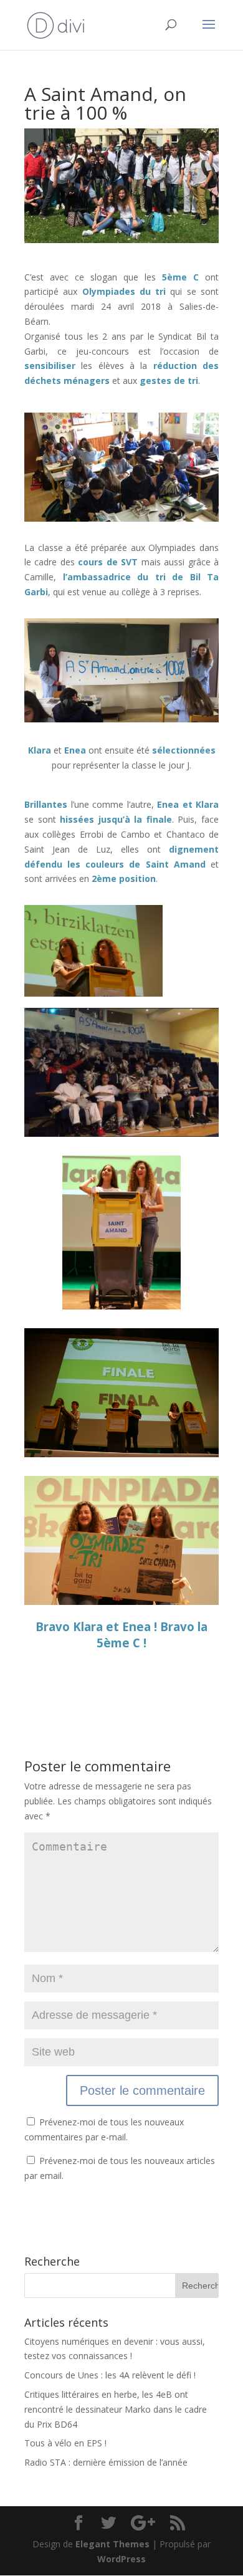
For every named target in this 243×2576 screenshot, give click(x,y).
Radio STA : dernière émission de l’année (106, 2462)
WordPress (121, 2559)
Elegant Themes (112, 2544)
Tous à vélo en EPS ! (65, 2443)
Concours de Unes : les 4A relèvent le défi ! (110, 2375)
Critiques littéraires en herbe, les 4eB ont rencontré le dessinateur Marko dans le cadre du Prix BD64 (116, 2409)
